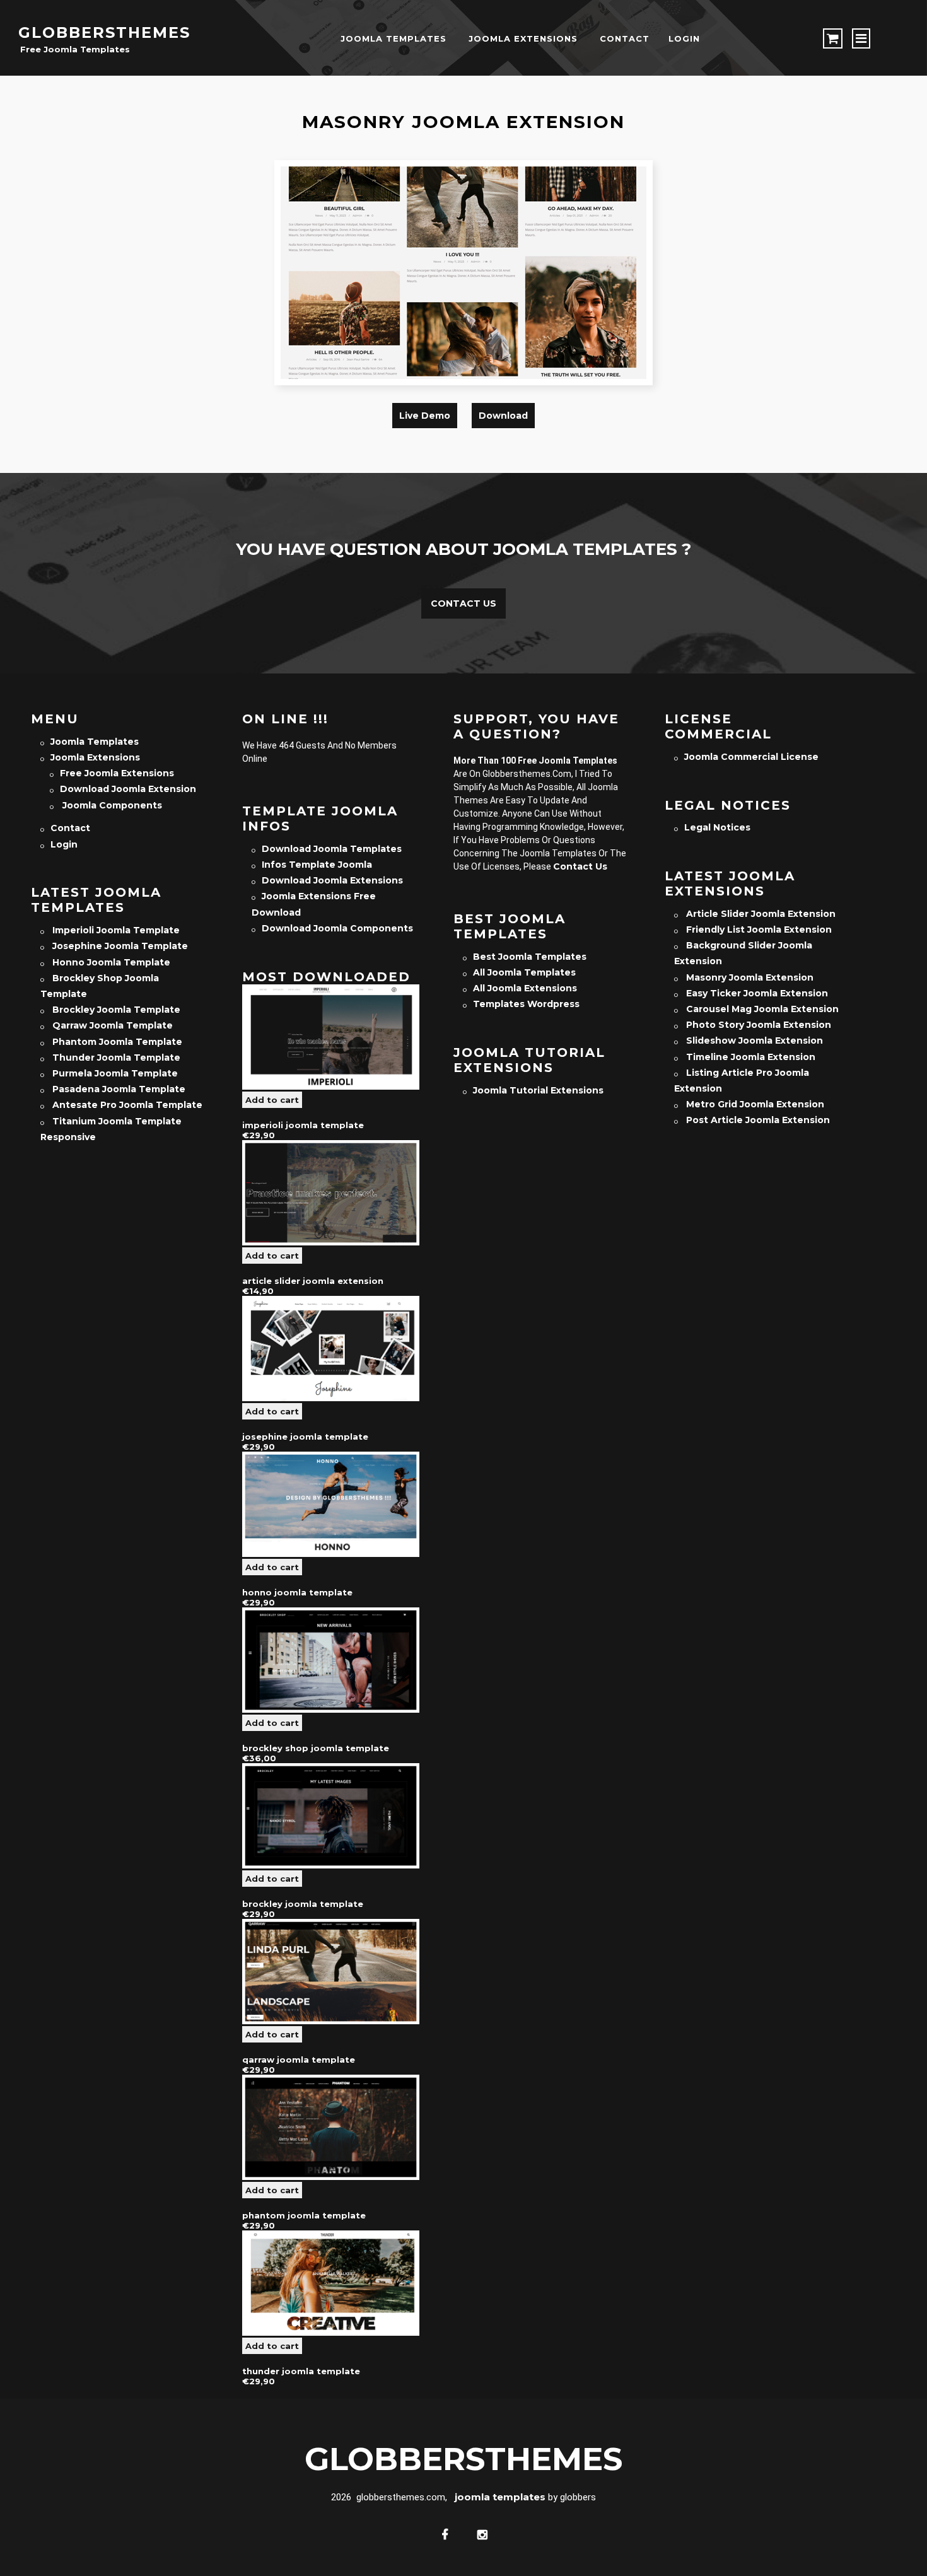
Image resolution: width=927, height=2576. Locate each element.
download (503, 416)
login (684, 38)
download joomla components (337, 928)
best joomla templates (530, 957)
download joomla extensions (332, 880)
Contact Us (463, 603)
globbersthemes (104, 32)
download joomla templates (332, 849)
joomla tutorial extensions (538, 1090)
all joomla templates (524, 972)
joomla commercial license (751, 757)
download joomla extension (128, 789)
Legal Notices (717, 827)
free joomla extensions (117, 773)
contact (625, 38)
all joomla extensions (525, 988)
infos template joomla (317, 865)
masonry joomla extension (463, 122)
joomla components (111, 805)
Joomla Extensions (523, 38)
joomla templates (394, 38)
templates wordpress (526, 1004)
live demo (425, 416)
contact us (580, 866)
